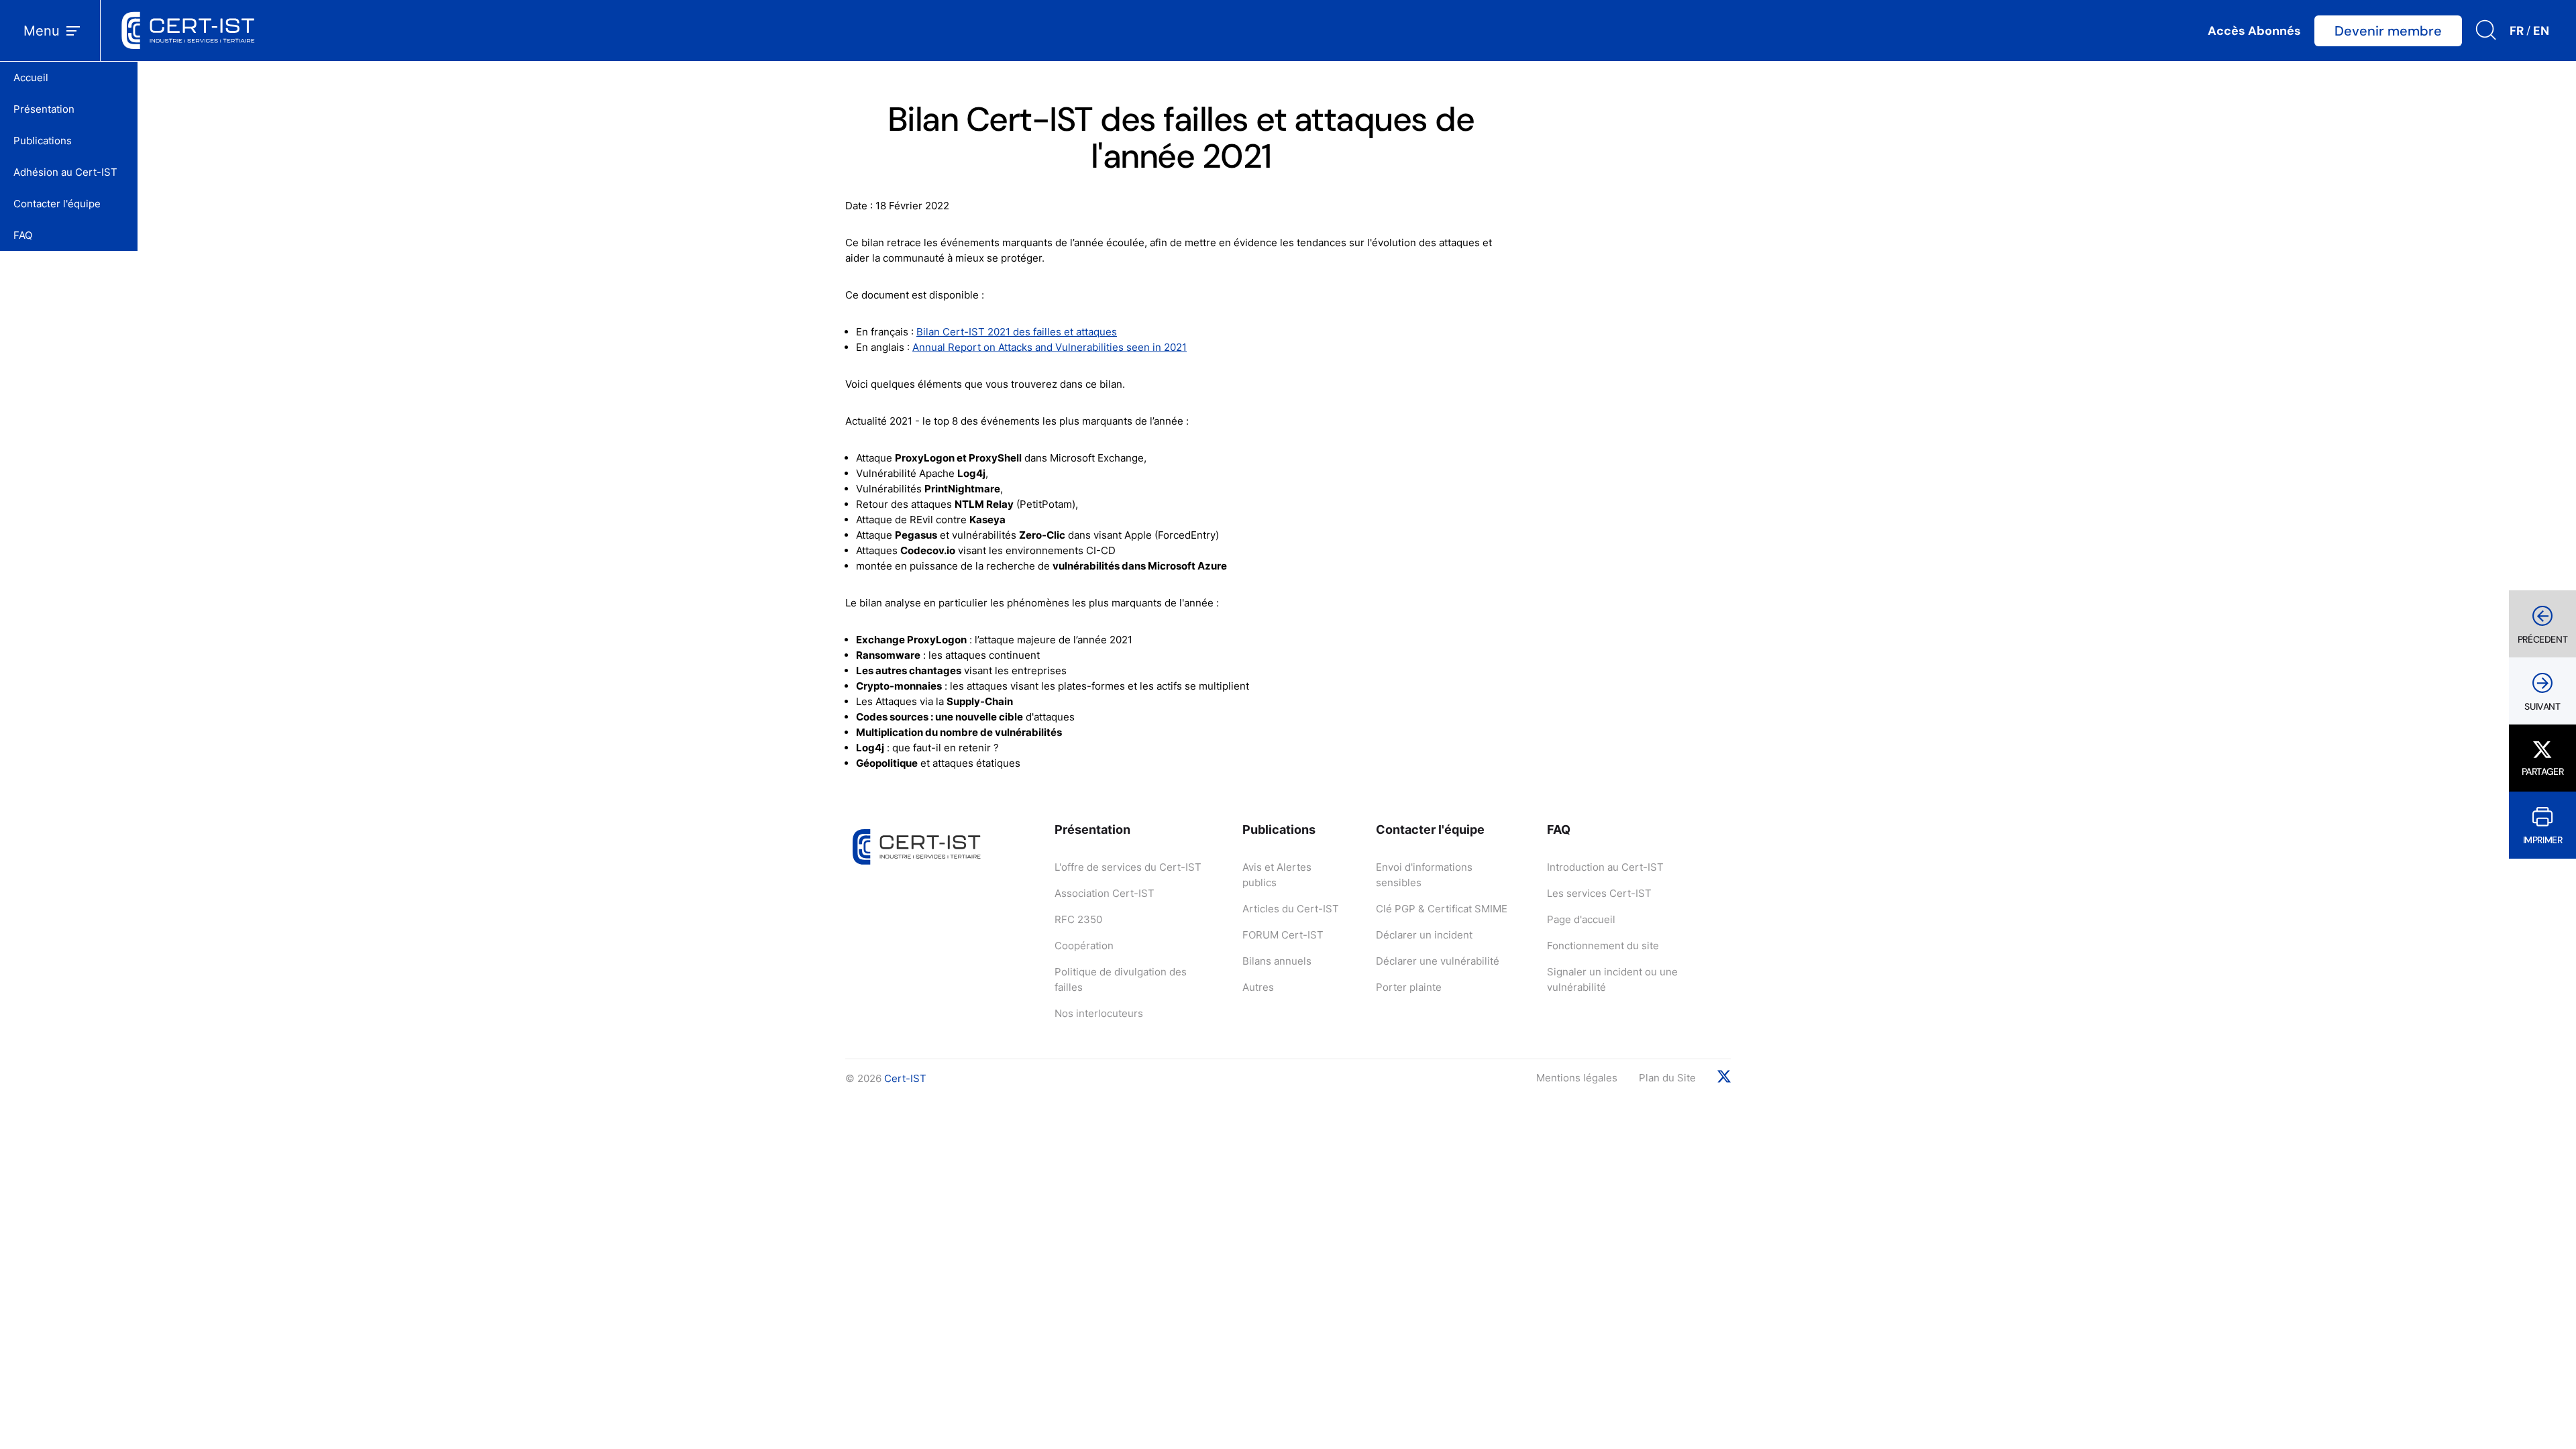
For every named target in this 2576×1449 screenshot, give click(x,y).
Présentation (44, 109)
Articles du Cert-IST (1291, 909)
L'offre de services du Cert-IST (1128, 867)
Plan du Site (1667, 1078)
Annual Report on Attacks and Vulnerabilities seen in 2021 (1050, 347)
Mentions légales (1577, 1078)
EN (2541, 31)
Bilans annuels (1277, 961)
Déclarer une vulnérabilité (1438, 961)
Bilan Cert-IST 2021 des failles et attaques (1017, 332)
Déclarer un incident (1424, 935)
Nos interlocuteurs (1099, 1013)
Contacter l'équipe (57, 204)
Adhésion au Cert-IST (65, 172)
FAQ (23, 235)
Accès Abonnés (2254, 31)
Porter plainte (1409, 987)
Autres (1258, 987)
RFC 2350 (1078, 919)
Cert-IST (905, 1078)
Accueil (31, 77)
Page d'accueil (1581, 919)
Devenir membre (2388, 31)
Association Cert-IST (1105, 893)
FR (2517, 31)
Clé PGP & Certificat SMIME (1442, 909)
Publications (43, 141)
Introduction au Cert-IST (1605, 867)
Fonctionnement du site (1603, 946)
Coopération (1084, 946)
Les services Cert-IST (1599, 893)
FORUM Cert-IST (1283, 935)
